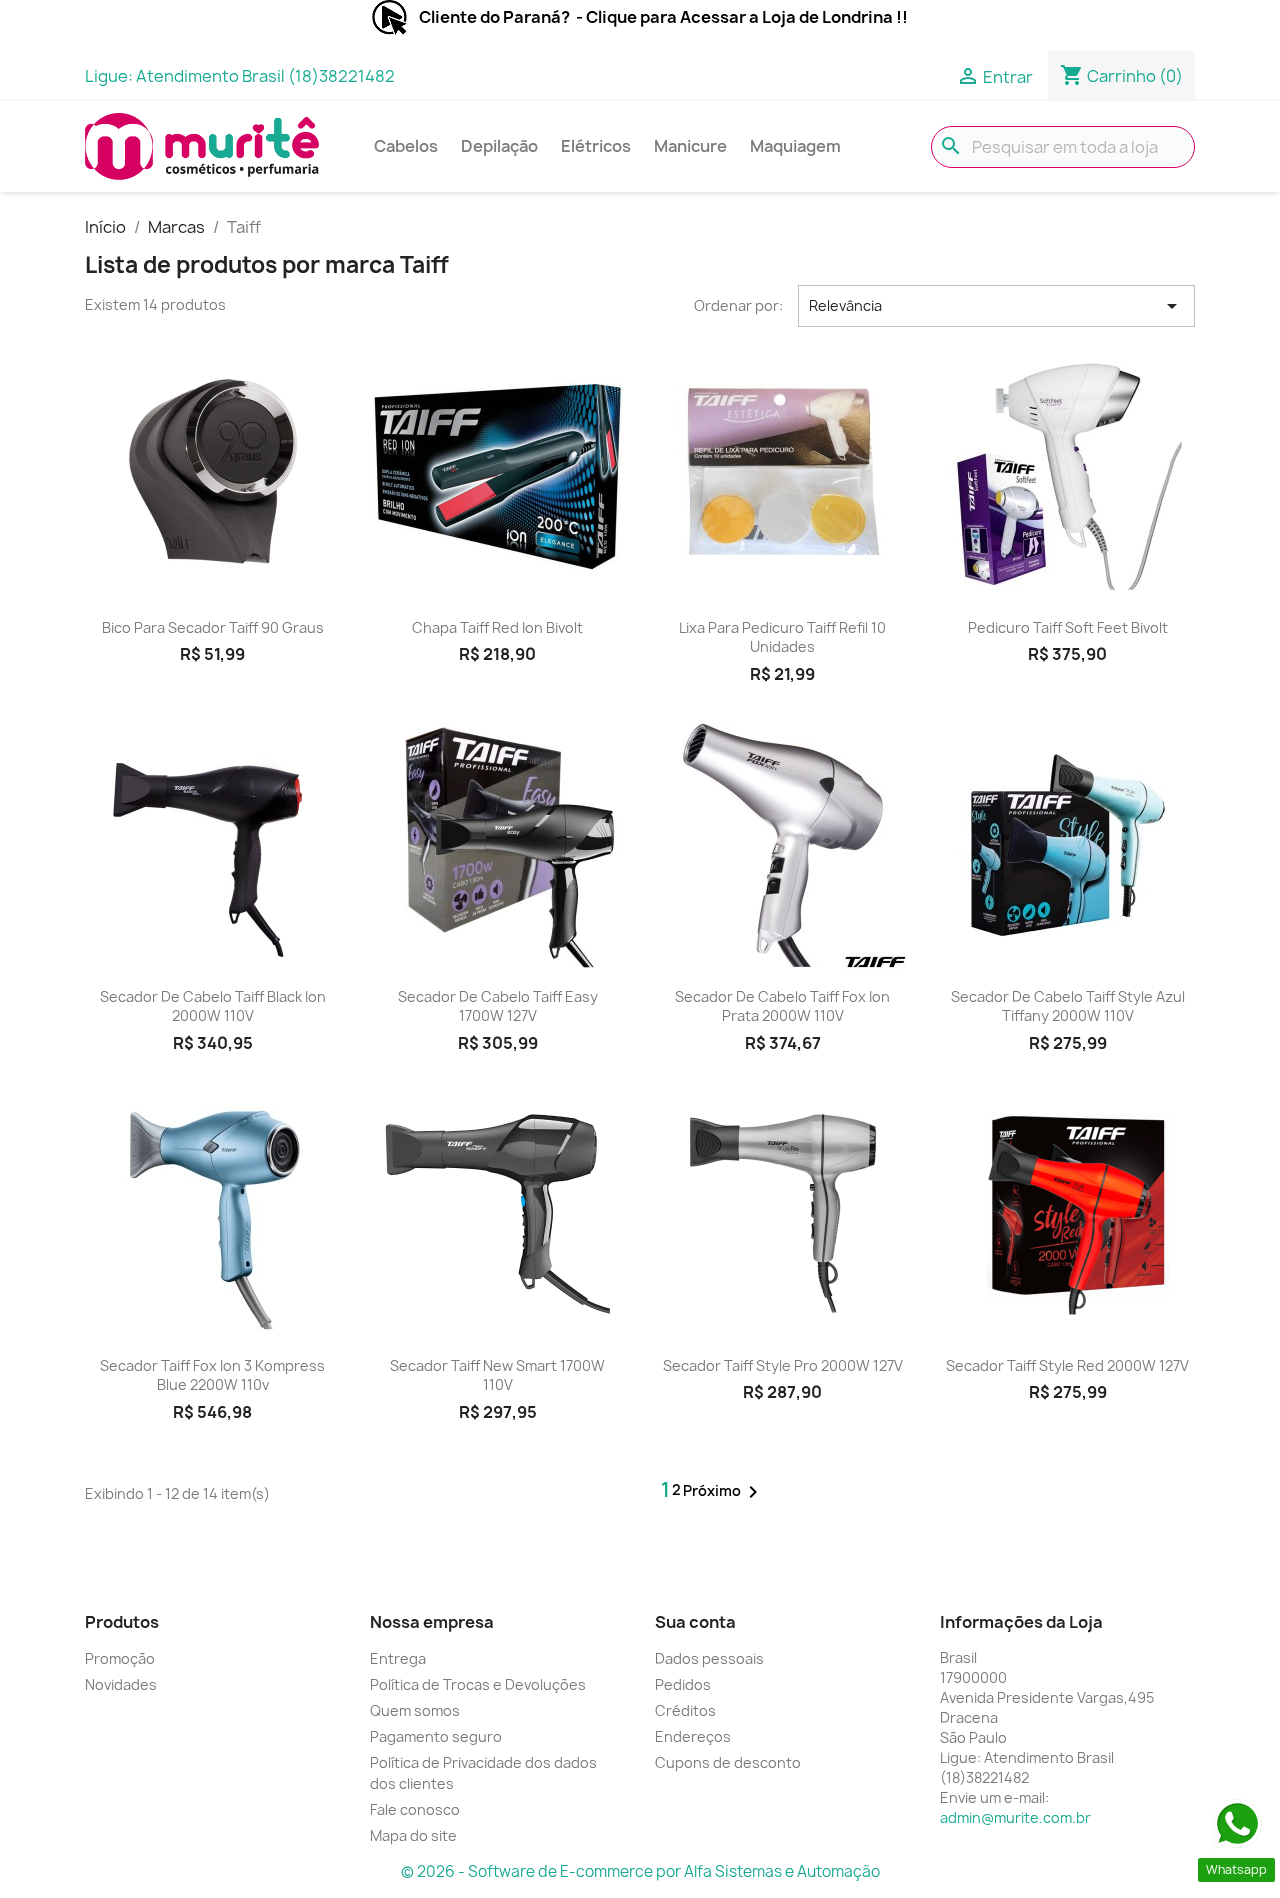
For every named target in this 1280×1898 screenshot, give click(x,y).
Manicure (690, 146)
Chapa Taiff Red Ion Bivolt (497, 627)
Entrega (398, 1658)
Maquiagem (795, 146)
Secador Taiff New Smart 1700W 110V (497, 1375)
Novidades (121, 1684)
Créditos (685, 1710)
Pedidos (683, 1684)
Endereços (693, 1736)
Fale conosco (415, 1809)
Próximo (724, 1492)
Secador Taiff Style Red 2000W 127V (1067, 1365)
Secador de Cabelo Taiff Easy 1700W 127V (498, 1006)
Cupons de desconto (728, 1762)
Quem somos (415, 1710)
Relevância (997, 306)
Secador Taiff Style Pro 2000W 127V (783, 1365)
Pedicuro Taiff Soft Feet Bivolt (1068, 627)
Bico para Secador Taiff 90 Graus (213, 627)
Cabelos (406, 146)
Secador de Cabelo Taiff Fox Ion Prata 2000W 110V (782, 1006)
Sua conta (695, 1622)
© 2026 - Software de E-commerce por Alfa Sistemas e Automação (640, 1871)
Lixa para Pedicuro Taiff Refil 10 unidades (782, 637)
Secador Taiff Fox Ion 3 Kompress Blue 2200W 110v (212, 1375)
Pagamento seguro (436, 1736)
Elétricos (596, 146)
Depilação (499, 146)
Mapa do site (413, 1835)
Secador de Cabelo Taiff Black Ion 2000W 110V (213, 1006)
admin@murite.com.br (1015, 1817)
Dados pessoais (709, 1658)
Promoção (120, 1658)
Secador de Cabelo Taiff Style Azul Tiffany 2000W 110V (1068, 1006)
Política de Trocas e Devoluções (478, 1684)
